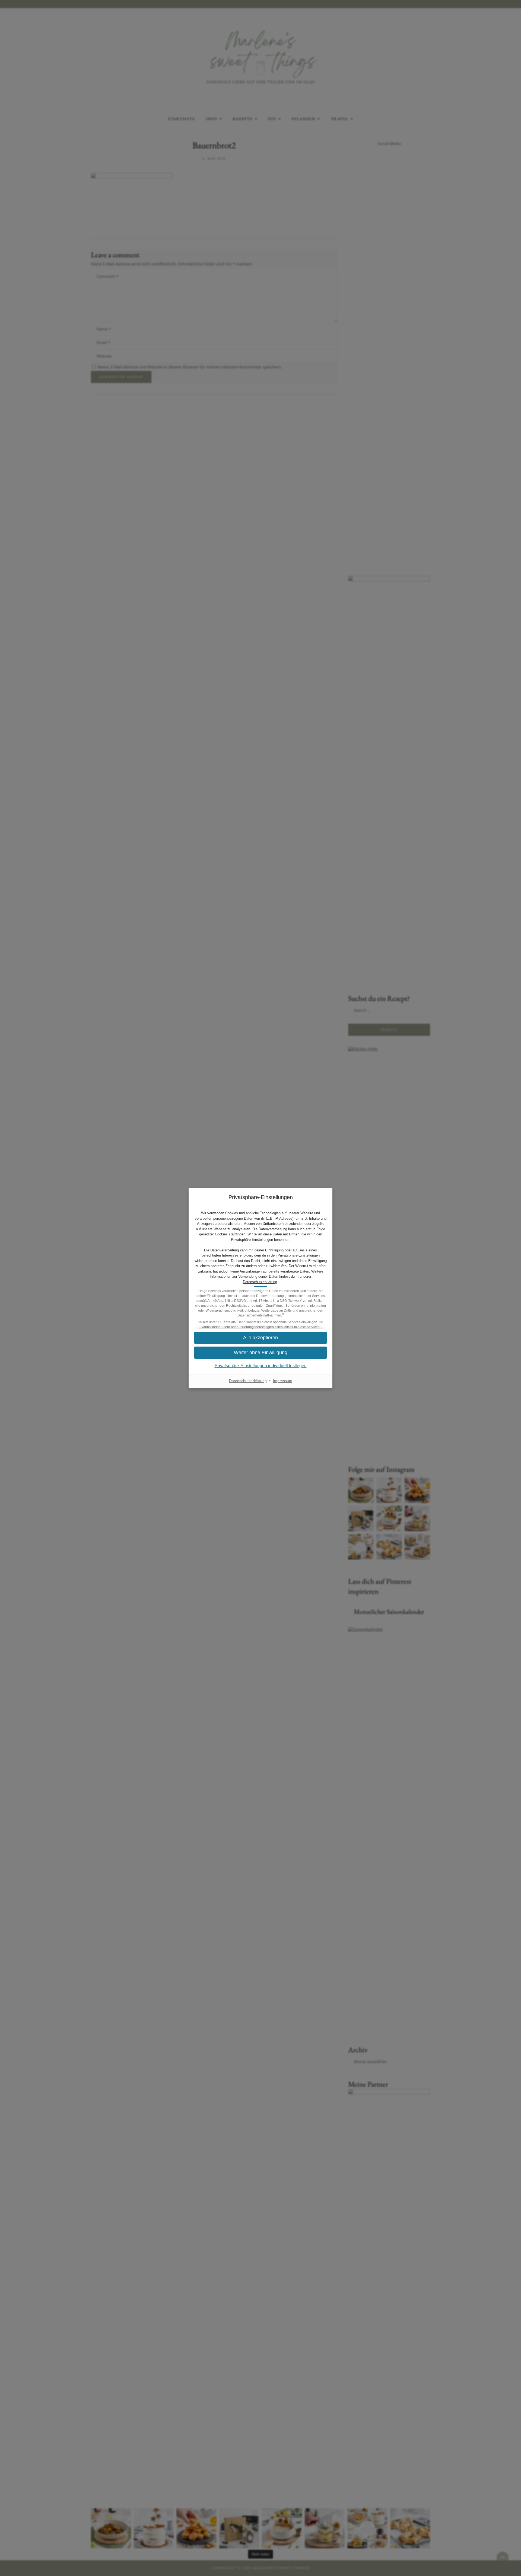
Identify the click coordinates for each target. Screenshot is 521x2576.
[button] (260, 1353)
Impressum (283, 1381)
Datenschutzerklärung (260, 1282)
